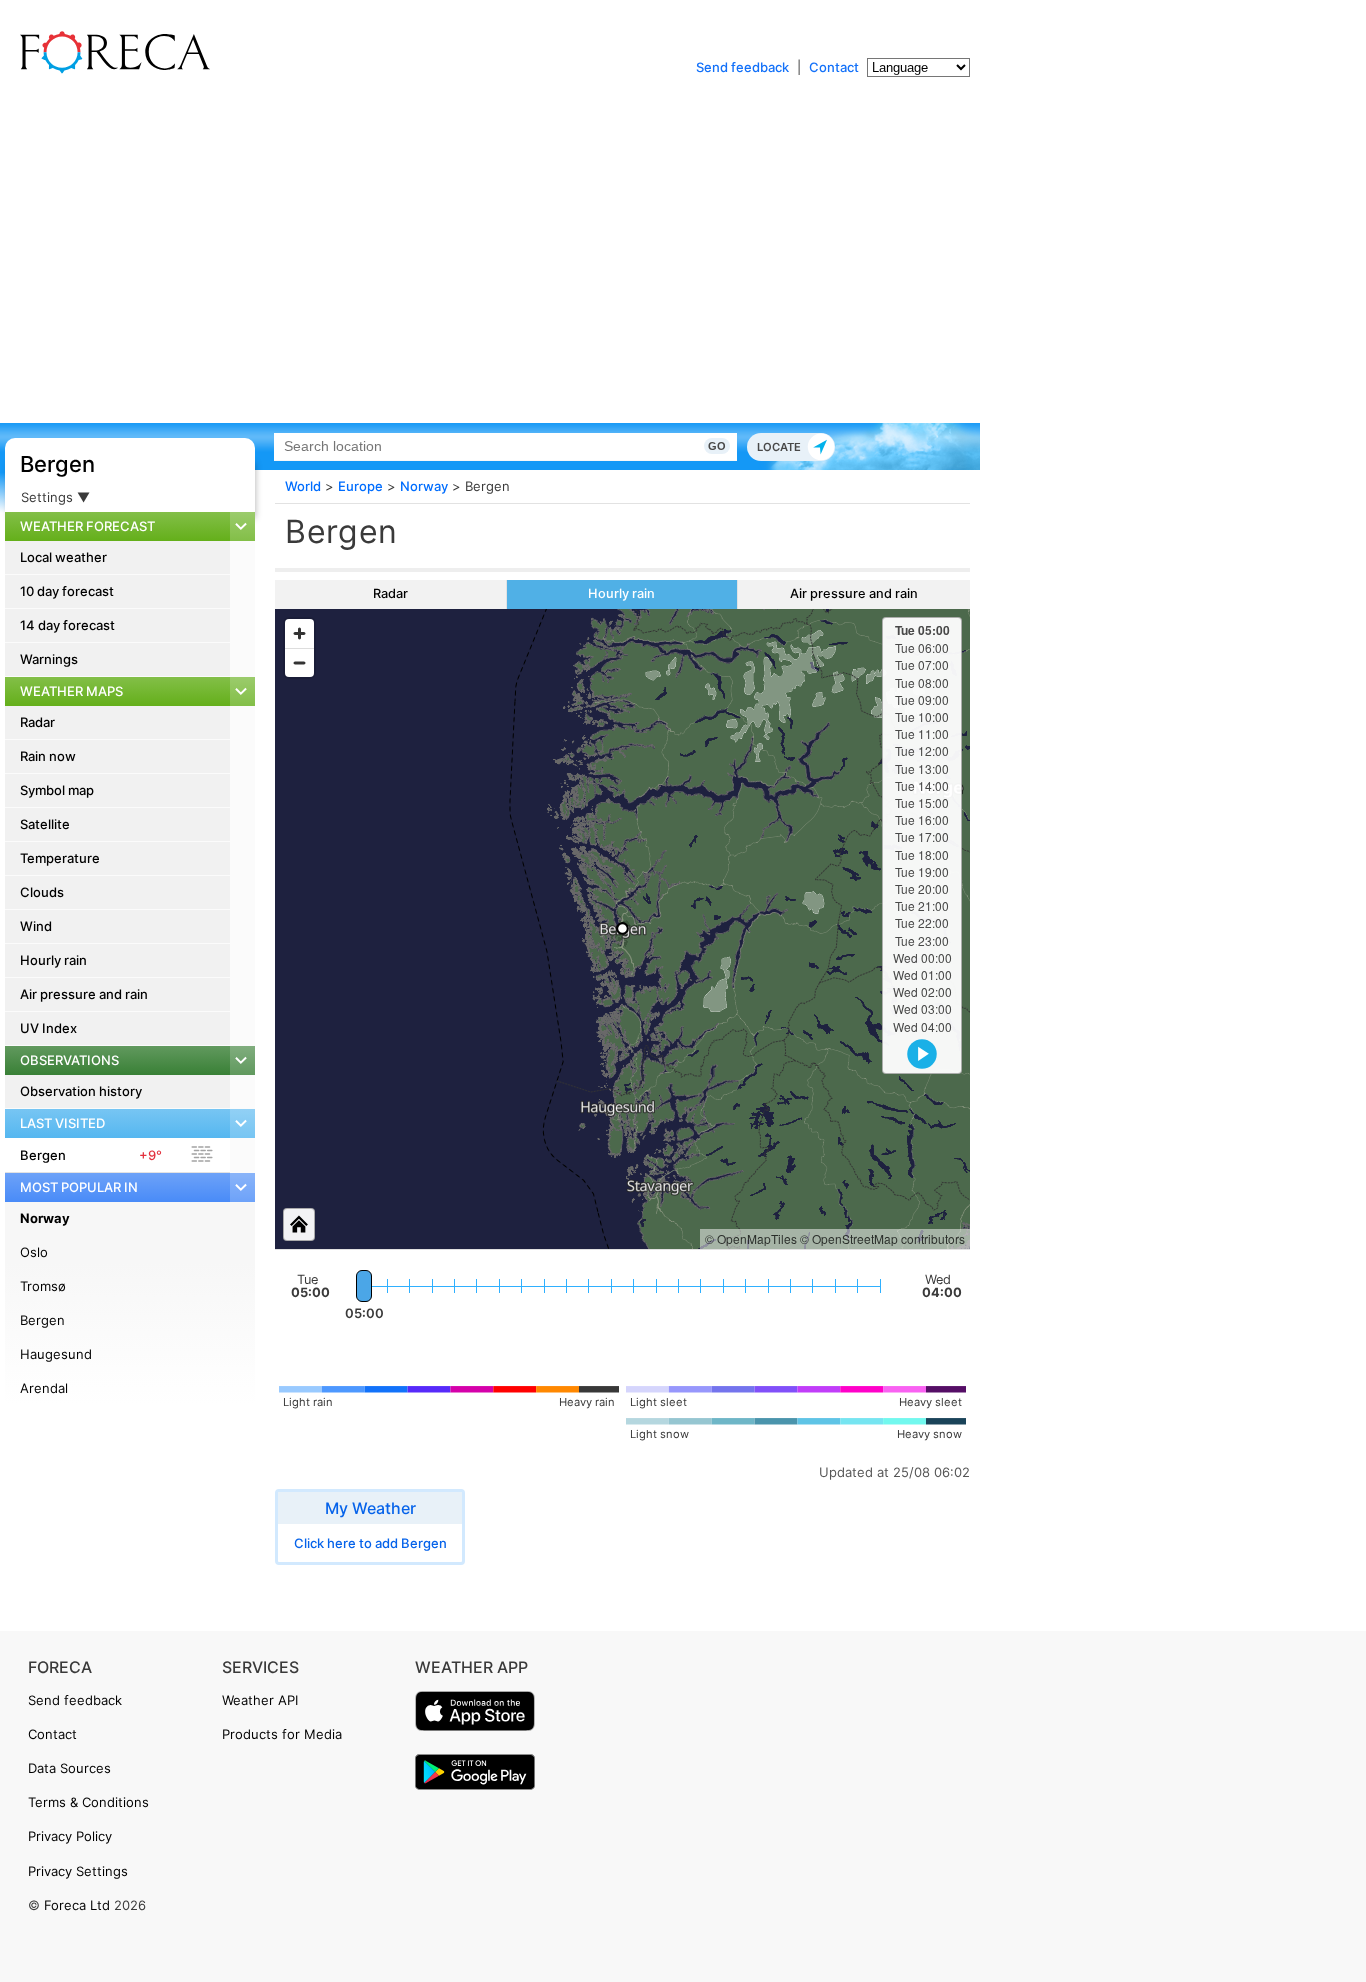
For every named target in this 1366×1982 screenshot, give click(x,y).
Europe (360, 486)
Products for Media (282, 1734)
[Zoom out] (299, 662)
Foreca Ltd (77, 1905)
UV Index (48, 1028)
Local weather (63, 557)
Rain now (48, 756)
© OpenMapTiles (751, 1238)
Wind (36, 926)
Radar (37, 722)
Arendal (44, 1388)
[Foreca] (110, 70)
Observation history (81, 1091)
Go (717, 446)
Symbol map (57, 790)
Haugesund (56, 1354)
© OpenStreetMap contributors (882, 1238)
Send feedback (742, 67)
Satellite (45, 824)
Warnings (49, 659)
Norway (45, 1218)
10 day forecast (67, 591)
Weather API (260, 1700)
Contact (834, 67)
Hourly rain (53, 960)
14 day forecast (67, 625)
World (303, 486)
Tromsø (43, 1286)
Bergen (57, 464)
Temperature (60, 858)
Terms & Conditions (88, 1802)
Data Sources (69, 1768)
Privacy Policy (70, 1836)
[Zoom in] (299, 633)
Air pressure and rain (84, 994)
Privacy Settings (78, 1871)
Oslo (34, 1252)
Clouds (42, 892)
